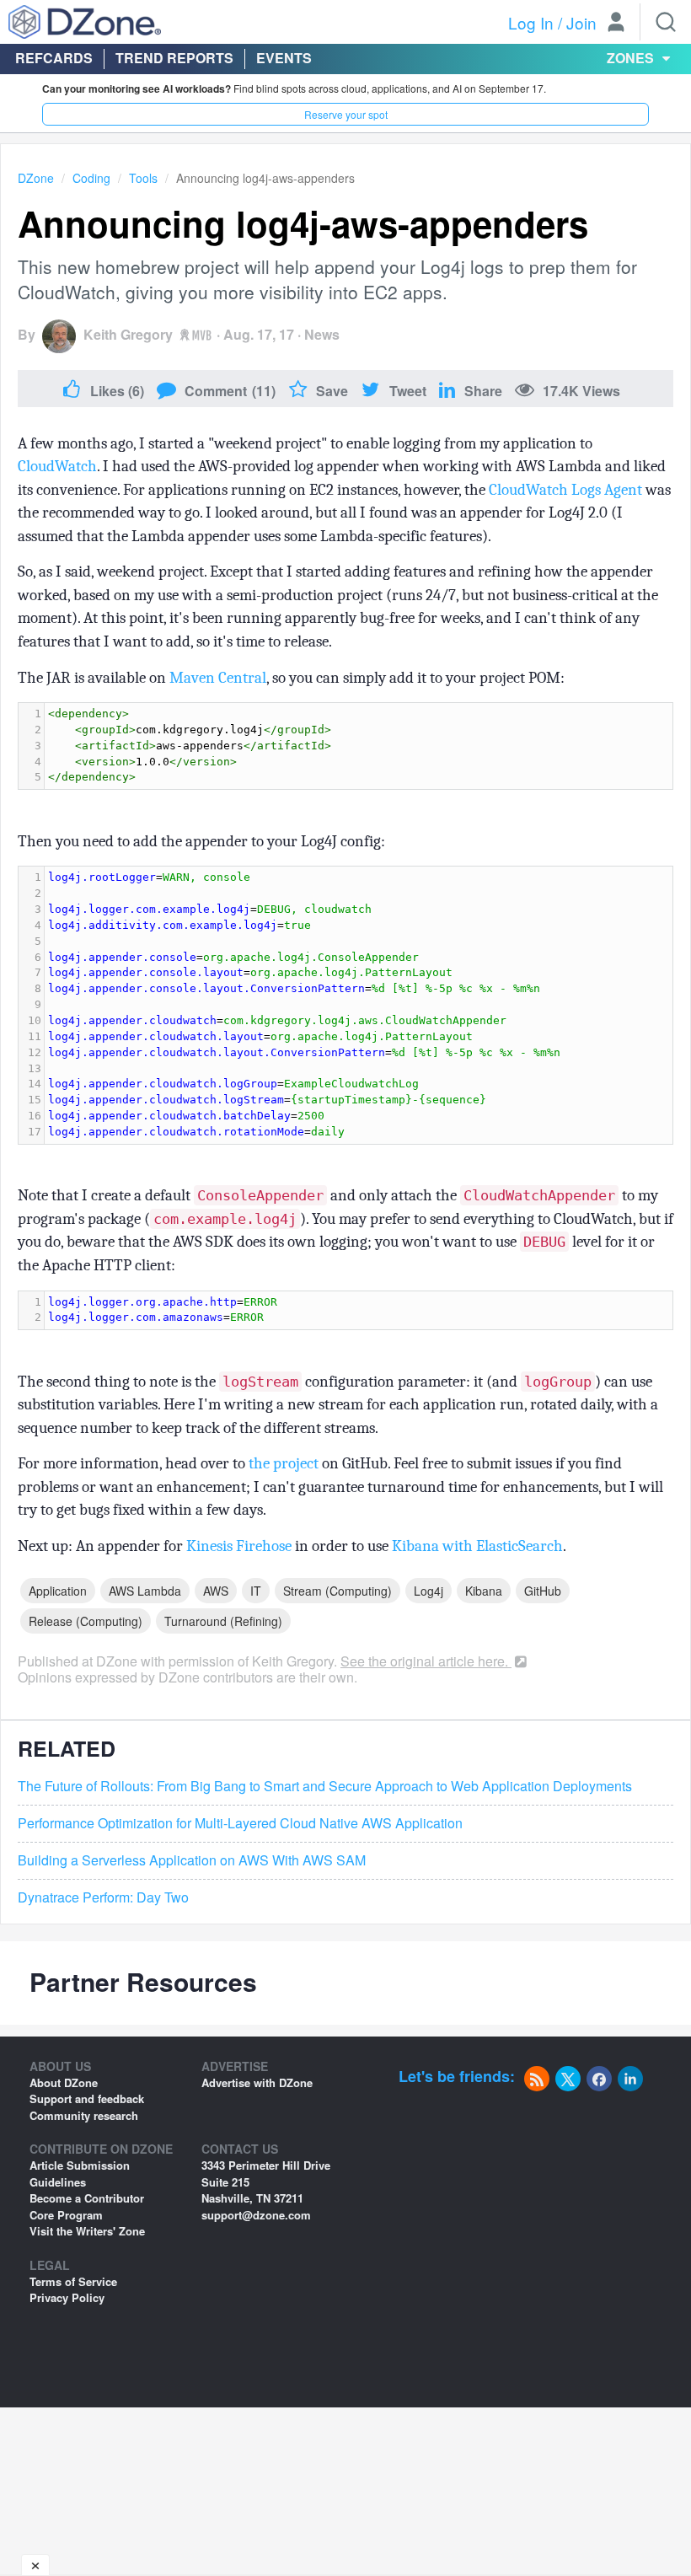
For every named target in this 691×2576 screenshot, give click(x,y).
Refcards (54, 58)
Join (581, 22)
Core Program (66, 2215)
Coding (91, 178)
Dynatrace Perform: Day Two (103, 1897)
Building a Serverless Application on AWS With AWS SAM (192, 1860)
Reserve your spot (346, 114)
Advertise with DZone (257, 2082)
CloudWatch (57, 466)
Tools (143, 178)
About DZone (64, 2082)
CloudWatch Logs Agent (565, 490)
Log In (531, 22)
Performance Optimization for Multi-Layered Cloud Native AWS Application (240, 1823)
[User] (616, 24)
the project (284, 1463)
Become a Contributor (87, 2198)
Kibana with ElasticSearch (477, 1546)
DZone (36, 178)
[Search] (666, 22)
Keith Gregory (128, 334)
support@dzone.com (256, 2215)
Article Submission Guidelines (80, 2173)
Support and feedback (87, 2098)
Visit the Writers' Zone (87, 2231)
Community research (84, 2115)
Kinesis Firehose (239, 1546)
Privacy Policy (67, 2297)
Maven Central (218, 678)
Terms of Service (73, 2281)
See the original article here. (426, 1661)
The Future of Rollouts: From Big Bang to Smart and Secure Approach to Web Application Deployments (325, 1786)
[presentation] (359, 746)
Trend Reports (174, 58)
